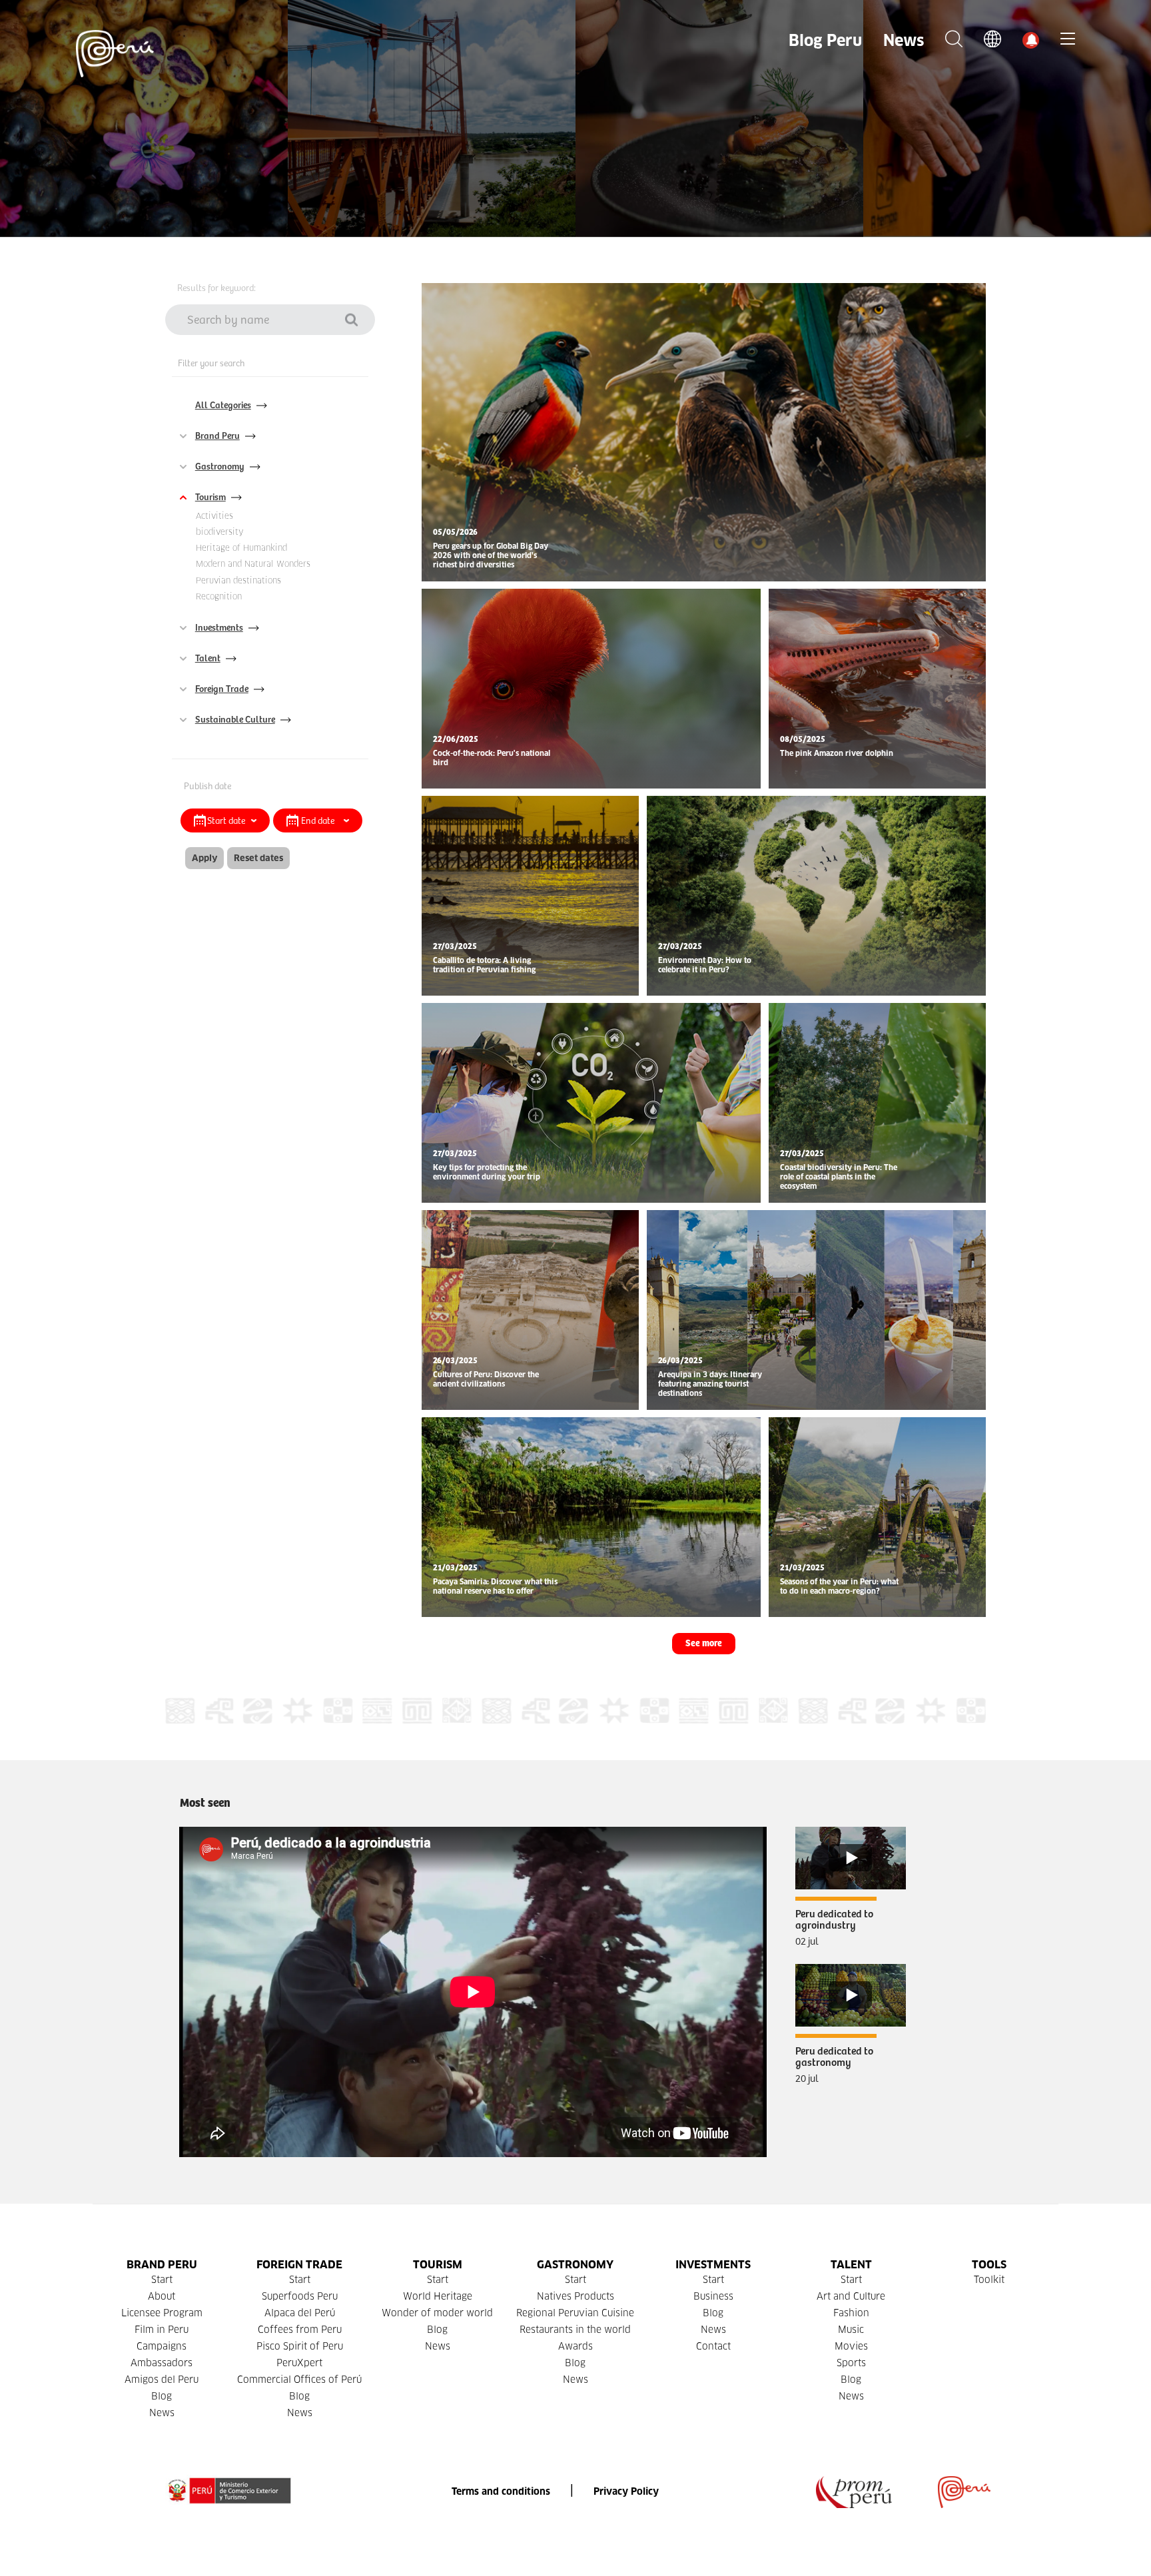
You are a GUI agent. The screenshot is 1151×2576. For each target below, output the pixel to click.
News (904, 40)
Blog (162, 2396)
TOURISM (438, 2265)
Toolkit (989, 2280)
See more (704, 1644)
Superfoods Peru (300, 2296)
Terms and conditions (501, 2491)
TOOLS (989, 2265)
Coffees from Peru (300, 2330)
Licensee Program (162, 2313)
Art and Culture (851, 2296)
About (162, 2296)
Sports (851, 2363)
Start (162, 2280)
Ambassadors (162, 2363)
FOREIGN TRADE (299, 2265)
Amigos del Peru (162, 2380)
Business (713, 2296)
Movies (851, 2346)
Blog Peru (825, 40)
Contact (713, 2346)
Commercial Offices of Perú (299, 2380)
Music (851, 2330)
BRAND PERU (162, 2265)
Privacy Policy (626, 2491)
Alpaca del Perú (300, 2313)
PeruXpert (299, 2363)
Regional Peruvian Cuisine (575, 2313)
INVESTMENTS (713, 2265)
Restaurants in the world (575, 2330)
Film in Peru (162, 2330)
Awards (575, 2346)
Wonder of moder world (437, 2313)
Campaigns (162, 2346)
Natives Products (575, 2296)
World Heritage (438, 2296)
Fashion (851, 2313)
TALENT (851, 2265)
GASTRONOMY (575, 2265)
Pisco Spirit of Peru (300, 2346)
